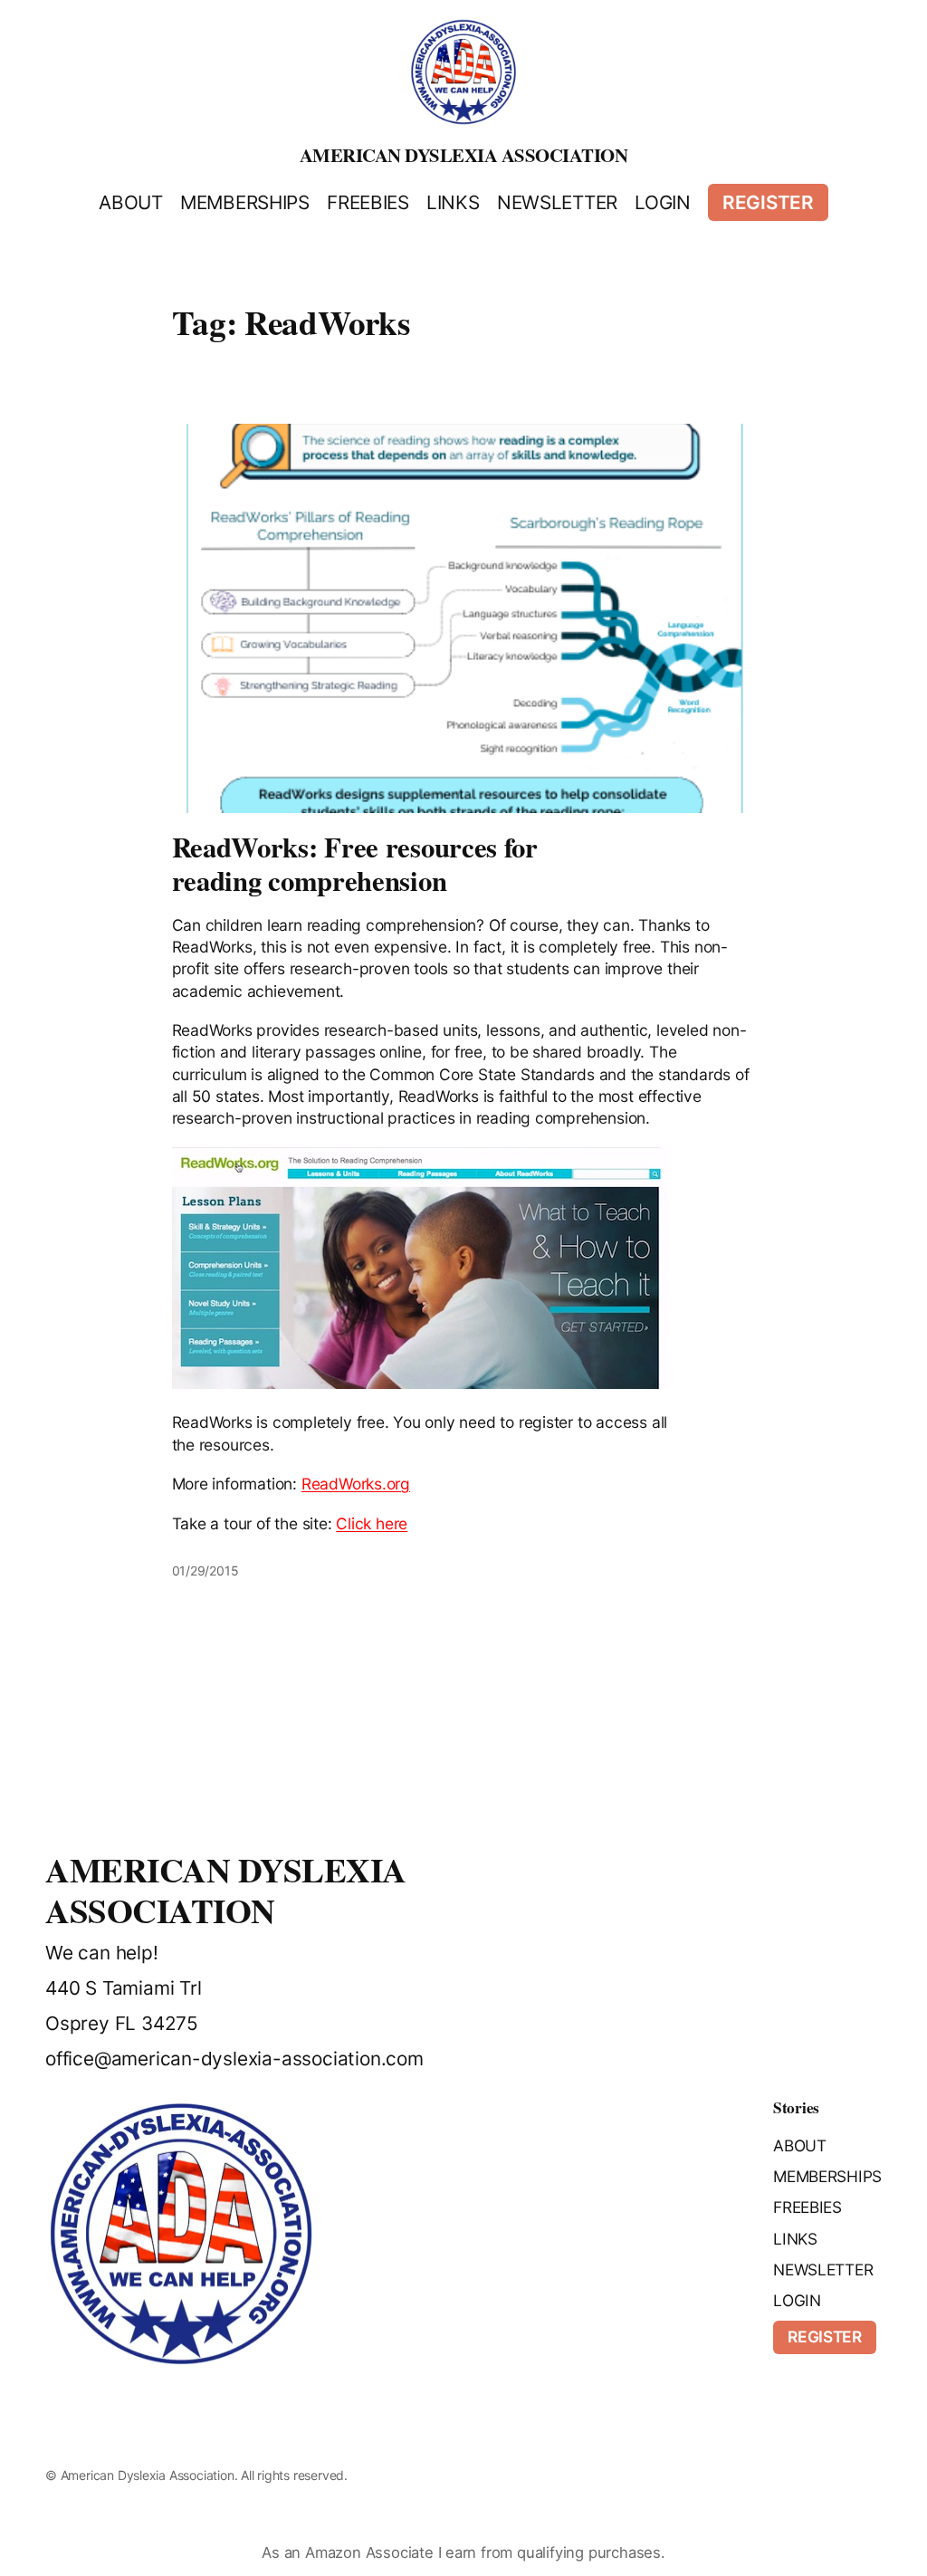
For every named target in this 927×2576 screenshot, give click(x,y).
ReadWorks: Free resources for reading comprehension (355, 864)
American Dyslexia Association (464, 155)
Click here (372, 1523)
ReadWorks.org (356, 1484)
